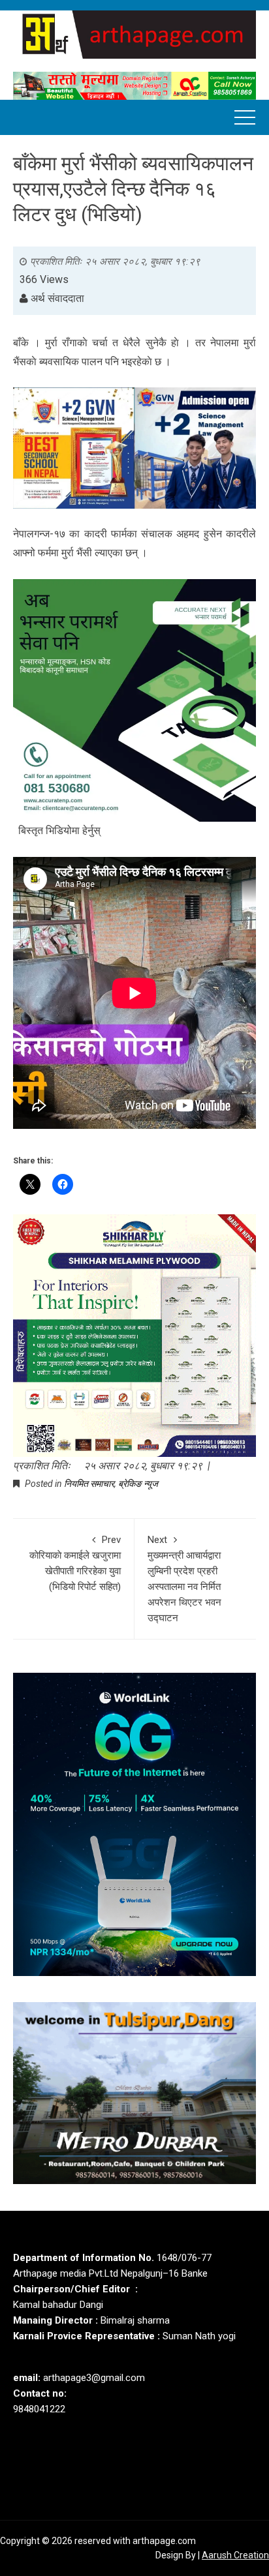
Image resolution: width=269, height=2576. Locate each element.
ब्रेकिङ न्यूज (138, 1484)
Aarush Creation (235, 2555)
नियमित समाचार (89, 1484)
